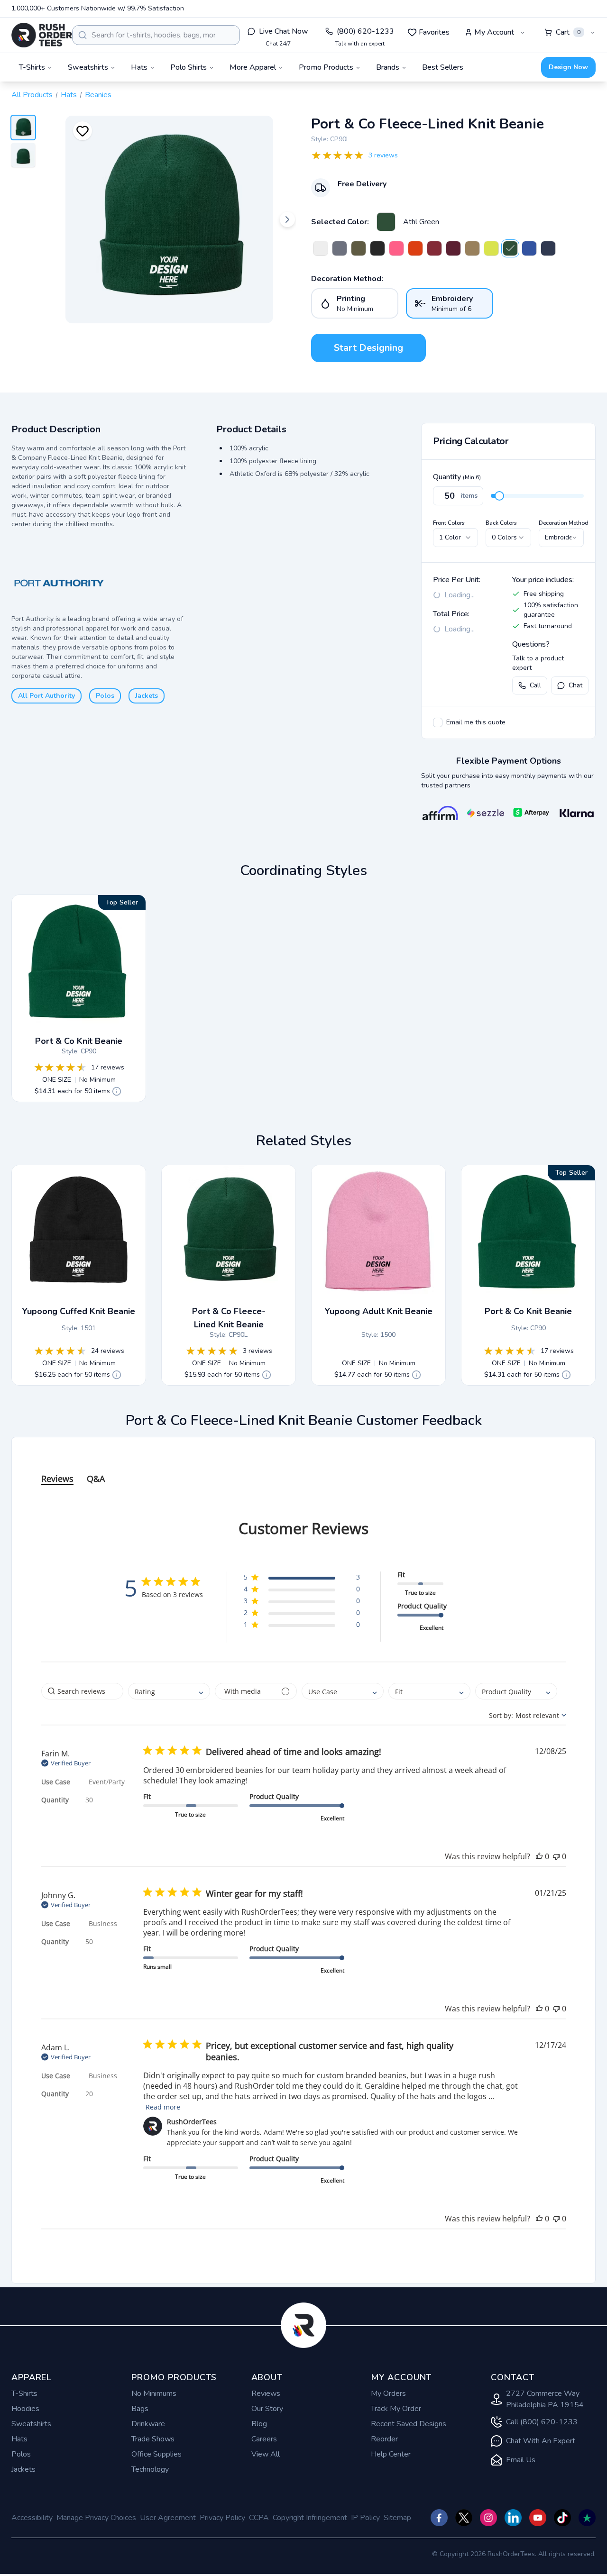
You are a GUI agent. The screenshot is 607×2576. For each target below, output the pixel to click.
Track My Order (396, 2409)
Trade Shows (153, 2439)
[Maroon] (453, 248)
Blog (259, 2424)
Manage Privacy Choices (96, 2518)
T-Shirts (24, 2393)
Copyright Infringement (310, 2518)
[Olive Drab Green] (359, 248)
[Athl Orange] (415, 248)
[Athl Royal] (529, 248)
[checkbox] (438, 722)
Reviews (266, 2393)
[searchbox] (82, 1691)
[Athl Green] (386, 222)
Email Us (521, 2460)
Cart (568, 32)
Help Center (391, 2454)
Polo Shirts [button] (189, 67)
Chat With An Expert (541, 2441)
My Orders (388, 2393)
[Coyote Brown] (472, 248)
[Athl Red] (434, 248)
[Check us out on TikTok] (562, 2518)
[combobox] (156, 35)
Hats (69, 95)
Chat (575, 685)
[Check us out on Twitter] (464, 2518)
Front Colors (449, 523)
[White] (321, 248)
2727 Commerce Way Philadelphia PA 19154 (545, 2399)
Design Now (568, 67)
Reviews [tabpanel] (57, 1479)
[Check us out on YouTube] (538, 2518)
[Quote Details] (117, 1091)
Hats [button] (139, 67)
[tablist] (304, 1469)
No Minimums (154, 2393)
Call (535, 685)
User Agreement (168, 2518)
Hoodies (25, 2409)
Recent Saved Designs (409, 2424)
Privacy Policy (222, 2518)
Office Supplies (156, 2454)
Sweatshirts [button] (88, 67)
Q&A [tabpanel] (96, 1479)
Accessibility (32, 2518)
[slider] (499, 496)
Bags (140, 2409)
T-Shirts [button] (32, 67)
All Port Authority (46, 696)
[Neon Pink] (396, 248)
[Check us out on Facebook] (439, 2518)
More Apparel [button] (253, 67)
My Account (494, 32)
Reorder (384, 2439)
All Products (32, 95)
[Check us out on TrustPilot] (587, 2518)
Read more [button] (163, 2107)
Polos (105, 696)
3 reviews (383, 155)
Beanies (98, 95)
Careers (264, 2439)
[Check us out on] (513, 2518)
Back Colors (501, 523)
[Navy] (548, 248)
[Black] (377, 248)
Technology (150, 2469)
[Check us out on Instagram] (488, 2518)
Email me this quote (476, 722)
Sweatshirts (31, 2424)
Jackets (147, 696)
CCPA (259, 2518)
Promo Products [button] (326, 67)
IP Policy (365, 2518)
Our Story (267, 2409)
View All (266, 2454)
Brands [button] (388, 67)
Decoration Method (564, 523)
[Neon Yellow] (491, 248)
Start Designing (368, 348)
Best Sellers (443, 67)
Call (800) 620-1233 (542, 2422)
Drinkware (148, 2424)
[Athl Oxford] (340, 248)
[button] (302, 1579)
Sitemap (397, 2518)
